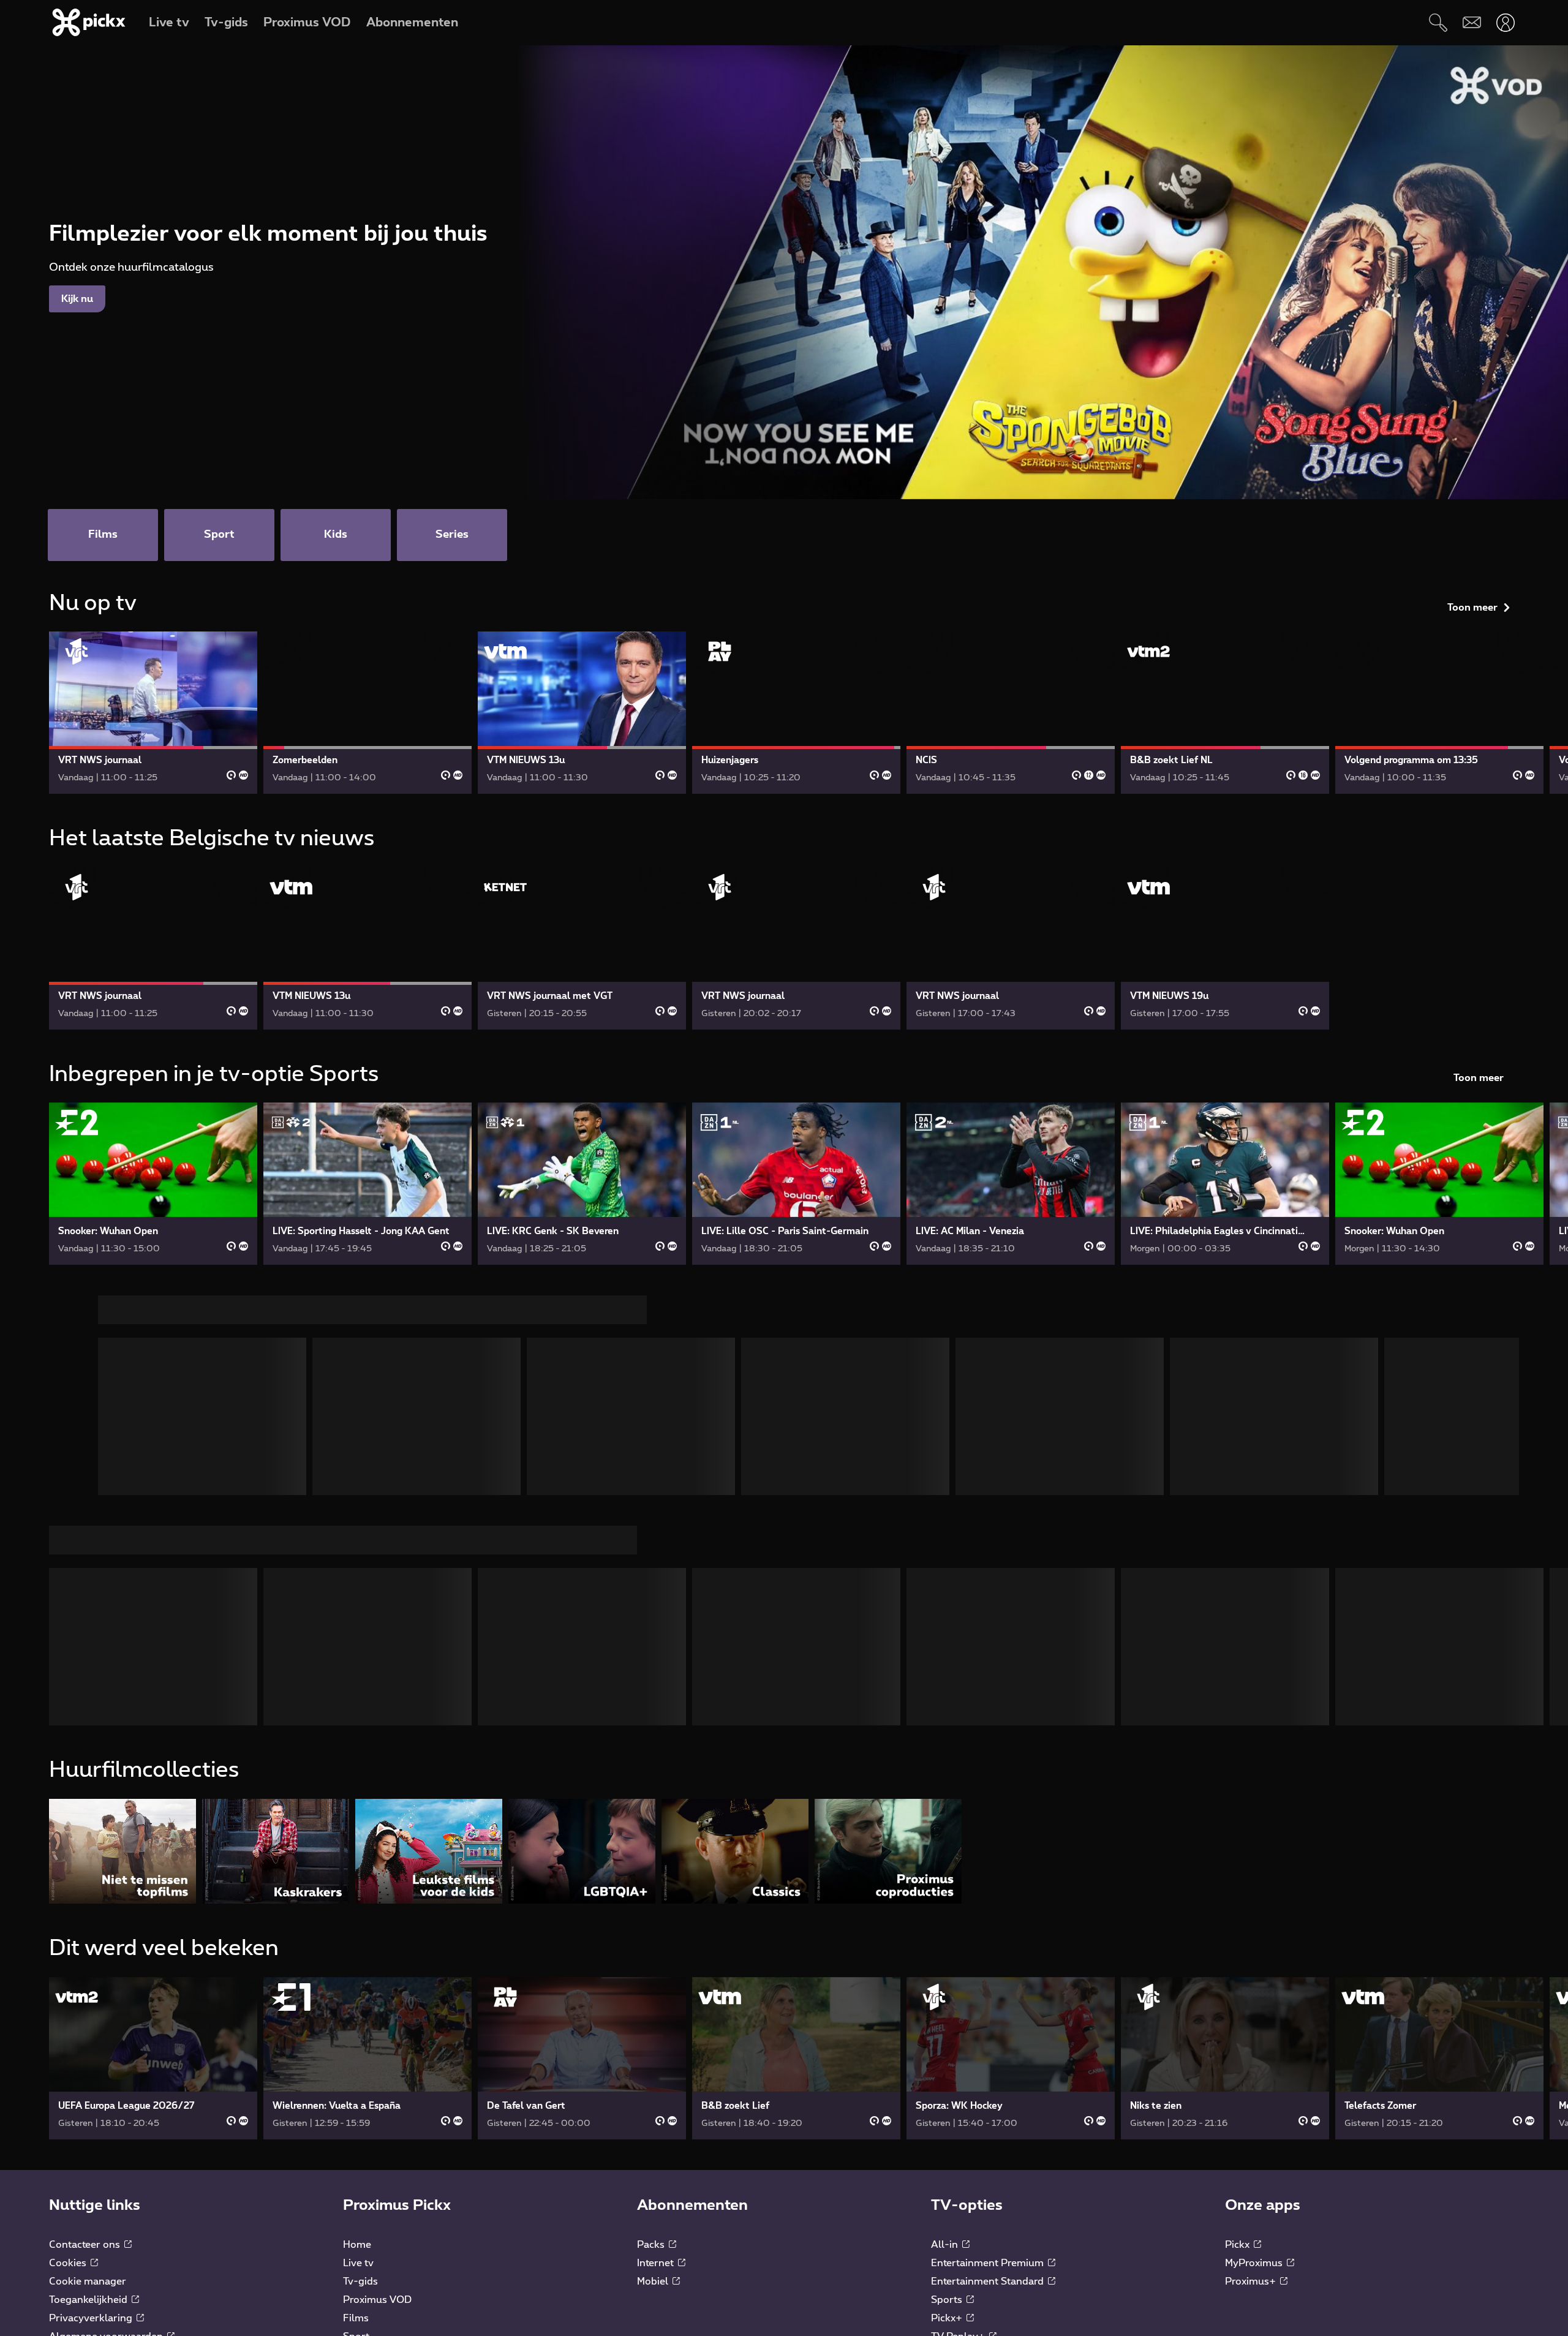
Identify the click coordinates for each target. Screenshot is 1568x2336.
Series (357, 2142)
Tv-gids (360, 2051)
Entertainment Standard (989, 2051)
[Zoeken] (1438, 22)
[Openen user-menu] (1505, 22)
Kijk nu (77, 299)
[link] (153, 713)
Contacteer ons (86, 2014)
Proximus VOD (377, 2069)
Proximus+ (1252, 2051)
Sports (948, 2069)
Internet (657, 2032)
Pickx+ (948, 2087)
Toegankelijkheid (89, 2069)
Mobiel (654, 2051)
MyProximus (1255, 2032)
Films (356, 2087)
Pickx (1238, 2014)
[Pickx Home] (110, 2207)
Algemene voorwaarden (107, 2106)
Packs (652, 2014)
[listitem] (123, 1620)
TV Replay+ (959, 2106)
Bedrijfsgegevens (91, 2124)
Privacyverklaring (92, 2087)
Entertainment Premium (989, 2032)
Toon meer (1472, 608)
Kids (353, 2124)
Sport (356, 2106)
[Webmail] (1472, 22)
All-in (946, 2014)
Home (357, 2014)
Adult (945, 2124)
